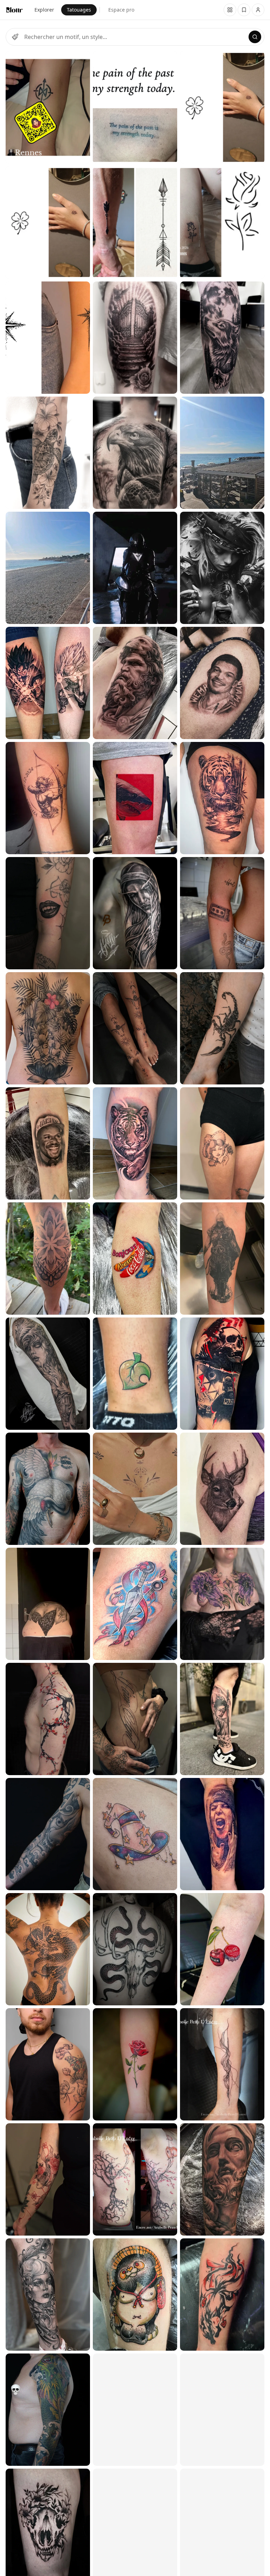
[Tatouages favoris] (230, 10)
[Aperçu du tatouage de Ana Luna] (48, 453)
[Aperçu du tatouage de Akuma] (48, 913)
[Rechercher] (255, 37)
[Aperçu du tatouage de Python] (48, 1489)
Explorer (44, 10)
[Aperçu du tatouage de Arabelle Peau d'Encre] (135, 2179)
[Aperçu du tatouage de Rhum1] (48, 683)
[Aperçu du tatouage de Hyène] (135, 1374)
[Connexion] (258, 10)
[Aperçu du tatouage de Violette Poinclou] (48, 2064)
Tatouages (79, 10)
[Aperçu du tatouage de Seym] (48, 1259)
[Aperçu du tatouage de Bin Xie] (48, 1143)
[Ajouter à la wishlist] (80, 61)
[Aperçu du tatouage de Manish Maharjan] (48, 1028)
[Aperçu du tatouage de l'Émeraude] (48, 2295)
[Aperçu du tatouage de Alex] (48, 1374)
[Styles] (15, 37)
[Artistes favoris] (244, 10)
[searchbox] (135, 37)
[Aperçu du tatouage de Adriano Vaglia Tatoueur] (48, 568)
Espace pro (121, 10)
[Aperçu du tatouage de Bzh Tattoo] (48, 107)
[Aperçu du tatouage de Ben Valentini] (135, 1949)
